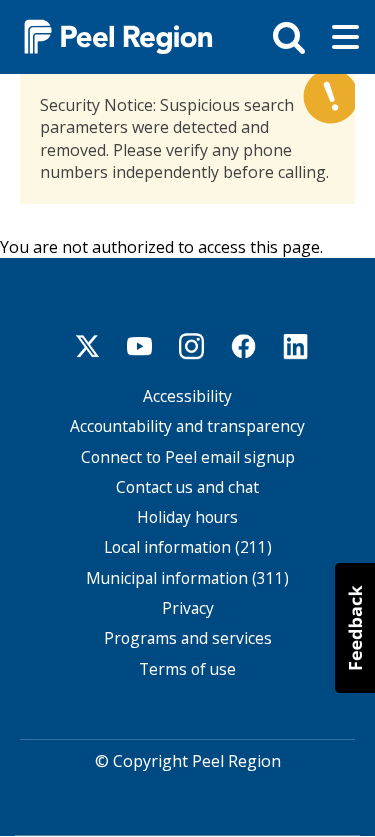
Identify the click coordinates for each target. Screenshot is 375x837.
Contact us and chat (187, 487)
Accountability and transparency (187, 426)
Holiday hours (187, 517)
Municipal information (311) (187, 578)
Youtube (140, 346)
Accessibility (187, 396)
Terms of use (187, 669)
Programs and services (188, 638)
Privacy (188, 608)
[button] (355, 628)
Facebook (244, 346)
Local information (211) (188, 547)
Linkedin (296, 346)
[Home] (110, 35)
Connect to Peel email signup (188, 457)
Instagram (192, 346)
